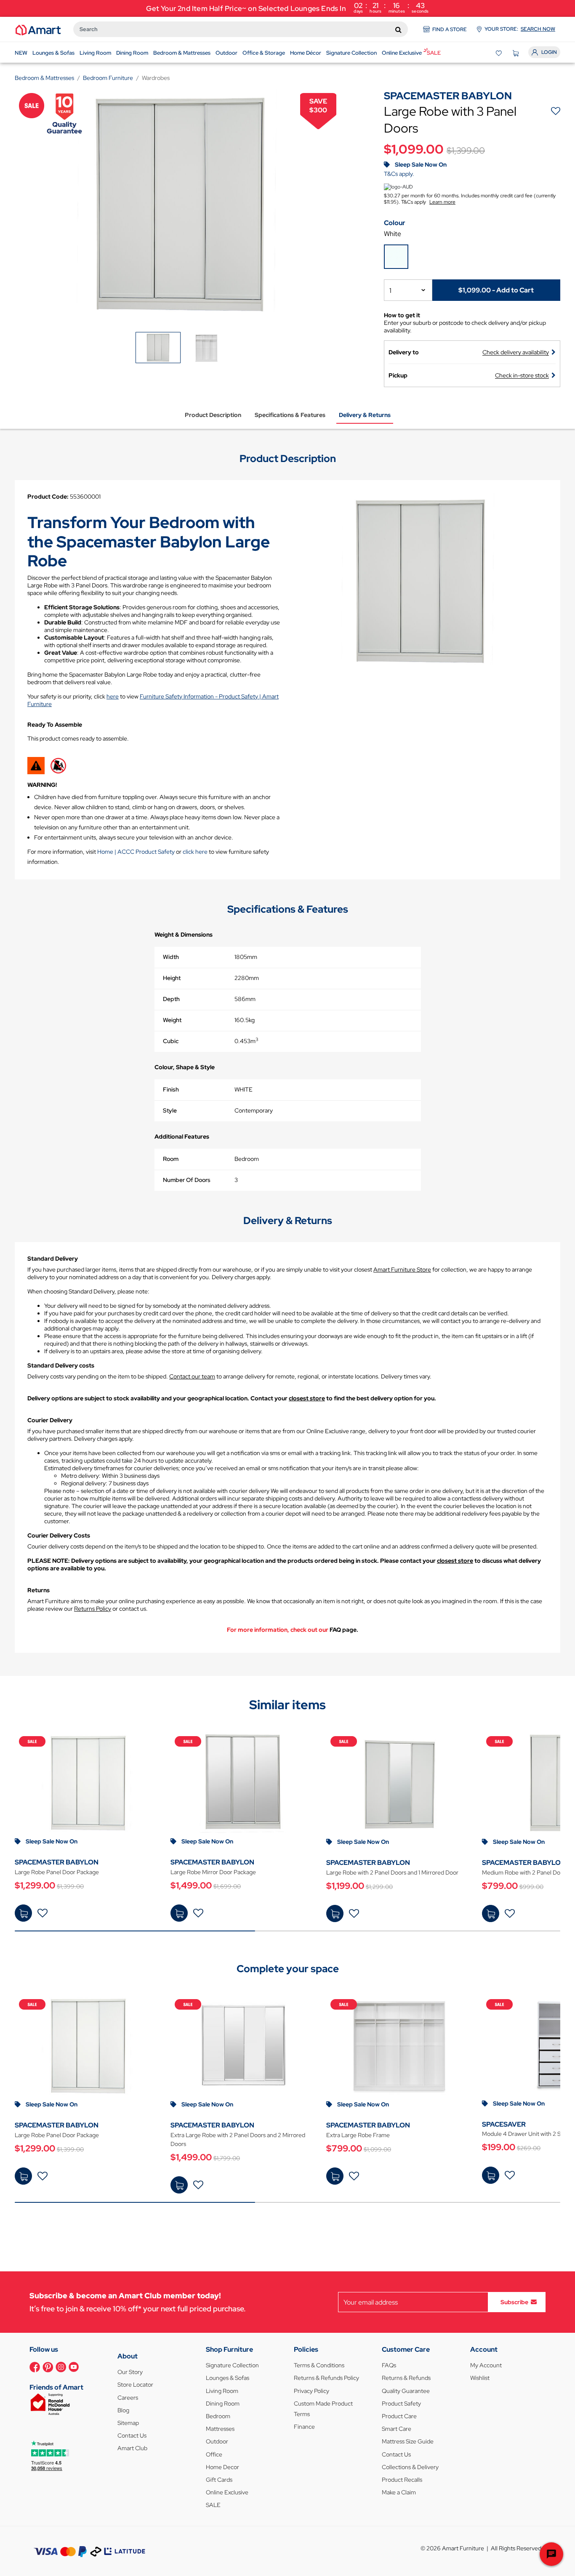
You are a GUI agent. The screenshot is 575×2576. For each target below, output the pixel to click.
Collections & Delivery (410, 2467)
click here (195, 852)
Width (171, 957)
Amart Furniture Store (402, 1269)
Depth (171, 999)
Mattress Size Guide (408, 2441)
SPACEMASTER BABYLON (57, 1862)
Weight (172, 1020)
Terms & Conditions (319, 2365)
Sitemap (128, 2423)
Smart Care (397, 2429)
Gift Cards (219, 2480)
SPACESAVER (504, 2124)
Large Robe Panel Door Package (57, 1872)
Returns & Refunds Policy (326, 2378)
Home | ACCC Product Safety (136, 852)
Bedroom (218, 2416)
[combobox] (241, 29)
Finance (304, 2427)
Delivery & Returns (365, 415)
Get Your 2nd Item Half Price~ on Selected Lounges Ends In (287, 7)
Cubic (171, 1041)
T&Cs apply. (399, 174)
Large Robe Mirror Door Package (213, 1872)
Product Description (213, 415)
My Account (486, 2365)
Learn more (442, 202)
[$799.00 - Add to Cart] (491, 1913)
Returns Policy (93, 1609)
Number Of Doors (187, 1180)
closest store (307, 1398)
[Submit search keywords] (398, 29)
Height (172, 978)
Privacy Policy (311, 2391)
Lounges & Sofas (228, 2378)
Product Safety (401, 2403)
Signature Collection (232, 2365)
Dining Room (223, 2403)
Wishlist (480, 2378)
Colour (395, 223)
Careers (128, 2398)
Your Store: (520, 29)
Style (170, 1110)
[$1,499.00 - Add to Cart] (179, 1913)
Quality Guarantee (406, 2391)
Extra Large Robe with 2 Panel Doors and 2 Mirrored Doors (238, 2139)
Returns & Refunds (406, 2378)
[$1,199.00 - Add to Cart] (335, 1913)
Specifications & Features (290, 415)
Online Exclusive (227, 2492)
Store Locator (135, 2385)
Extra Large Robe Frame (358, 2135)
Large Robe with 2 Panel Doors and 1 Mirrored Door (392, 1872)
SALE (213, 2505)
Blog (123, 2410)
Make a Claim (399, 2492)
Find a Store (450, 29)
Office (214, 2454)
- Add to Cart (496, 290)
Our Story (130, 2372)
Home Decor (222, 2467)
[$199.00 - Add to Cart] (491, 2175)
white (393, 234)
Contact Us (132, 2435)
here (113, 696)
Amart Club (132, 2448)
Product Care (399, 2416)
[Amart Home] (38, 29)
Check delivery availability (516, 352)
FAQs (389, 2365)
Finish (171, 1089)
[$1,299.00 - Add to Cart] (23, 1913)
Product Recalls (402, 2480)
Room (171, 1159)
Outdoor (217, 2441)
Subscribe (514, 2302)
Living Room (222, 2391)
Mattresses (220, 2429)
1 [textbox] (390, 291)
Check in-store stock (522, 375)
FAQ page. (344, 1630)
